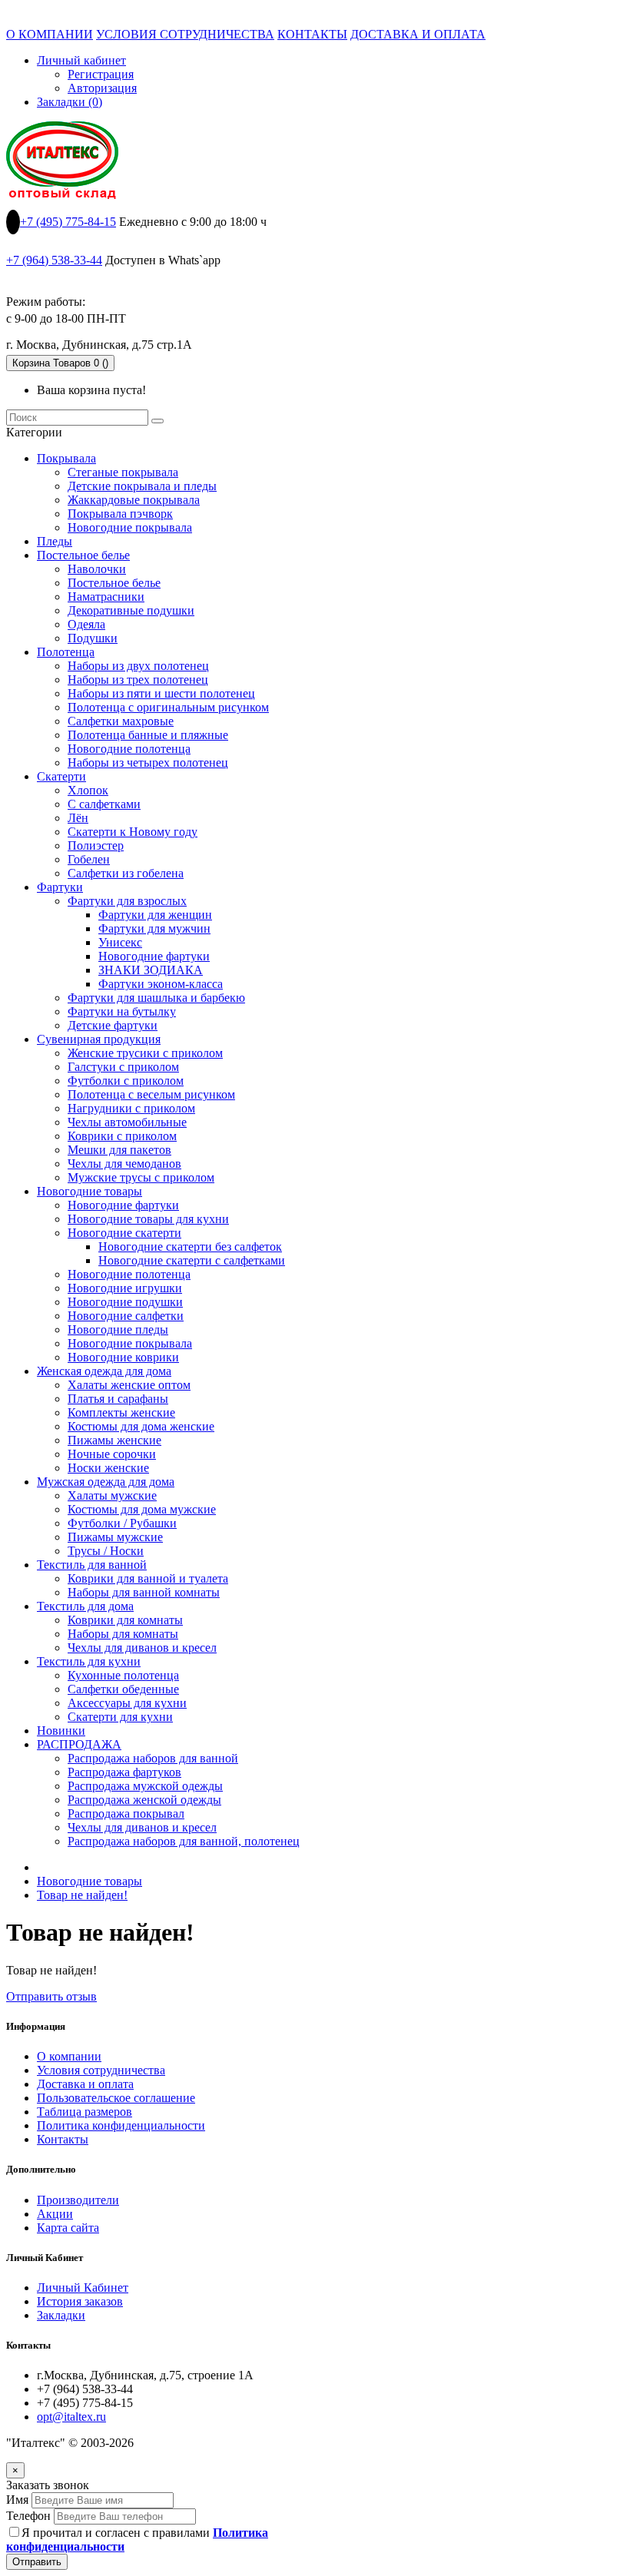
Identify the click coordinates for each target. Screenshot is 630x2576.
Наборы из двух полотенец (138, 666)
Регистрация (101, 74)
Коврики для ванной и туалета (148, 1578)
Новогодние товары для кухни (148, 1219)
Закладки (61, 2315)
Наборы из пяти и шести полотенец (161, 693)
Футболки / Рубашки (122, 1523)
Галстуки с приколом (123, 1067)
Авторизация (102, 88)
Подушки (93, 638)
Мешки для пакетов (119, 1150)
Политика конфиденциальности (121, 2125)
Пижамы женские (114, 1440)
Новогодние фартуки (154, 956)
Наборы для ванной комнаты (144, 1592)
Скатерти (61, 776)
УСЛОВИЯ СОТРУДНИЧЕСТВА (185, 34)
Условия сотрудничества (101, 2070)
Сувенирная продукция (99, 1039)
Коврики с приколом (122, 1136)
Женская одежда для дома (104, 1371)
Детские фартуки (113, 1025)
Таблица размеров (85, 2112)
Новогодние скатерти (124, 1233)
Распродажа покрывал (126, 1813)
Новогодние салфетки (126, 1316)
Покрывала (66, 458)
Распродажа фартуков (124, 1772)
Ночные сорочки (112, 1454)
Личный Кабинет (83, 2288)
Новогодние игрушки (125, 1288)
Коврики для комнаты (125, 1620)
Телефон (28, 2516)
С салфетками (104, 804)
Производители (78, 2200)
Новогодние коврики (123, 1357)
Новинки (61, 1731)
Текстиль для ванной (92, 1565)
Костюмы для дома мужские (142, 1509)
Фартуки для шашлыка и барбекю (156, 998)
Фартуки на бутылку (122, 1011)
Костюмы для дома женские (141, 1426)
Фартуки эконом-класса (161, 984)
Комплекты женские (121, 1412)
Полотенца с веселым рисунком (151, 1094)
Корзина (60, 363)
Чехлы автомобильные (127, 1122)
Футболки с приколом (126, 1081)
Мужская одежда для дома (106, 1482)
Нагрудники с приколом (131, 1108)
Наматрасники (106, 597)
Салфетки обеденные (123, 1689)
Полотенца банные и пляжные (148, 735)
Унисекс (120, 942)
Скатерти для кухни (120, 1717)
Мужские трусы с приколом (141, 1177)
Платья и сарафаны (118, 1399)
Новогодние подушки (125, 1302)
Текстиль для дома (85, 1606)
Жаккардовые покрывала (134, 500)
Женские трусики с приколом (145, 1053)
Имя (17, 2500)
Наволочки (97, 569)
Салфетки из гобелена (126, 873)
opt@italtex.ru (71, 2417)
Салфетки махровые (121, 721)
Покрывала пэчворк (120, 514)
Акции (55, 2214)
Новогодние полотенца (129, 749)
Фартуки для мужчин (154, 928)
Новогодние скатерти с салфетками (192, 1260)
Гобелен (89, 859)
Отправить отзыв (51, 1996)
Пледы (55, 541)
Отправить (37, 2562)
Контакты (63, 2139)
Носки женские (108, 1468)
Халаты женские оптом (129, 1385)
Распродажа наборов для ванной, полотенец (184, 1841)
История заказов (80, 2301)
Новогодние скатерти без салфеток (190, 1247)
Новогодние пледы (118, 1329)
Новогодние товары (90, 1191)
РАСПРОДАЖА (79, 1744)
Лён (78, 818)
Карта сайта (68, 2228)
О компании (69, 2056)
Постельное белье (83, 555)
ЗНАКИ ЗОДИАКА (151, 970)
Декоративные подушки (131, 610)
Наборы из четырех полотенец (148, 763)
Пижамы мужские (115, 1537)
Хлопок (88, 790)
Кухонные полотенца (123, 1675)
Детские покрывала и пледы (142, 486)
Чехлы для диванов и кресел (142, 1648)
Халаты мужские (112, 1495)
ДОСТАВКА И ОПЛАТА (418, 34)
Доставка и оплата (85, 2084)
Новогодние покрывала (130, 527)
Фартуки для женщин (155, 915)
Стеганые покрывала (123, 472)
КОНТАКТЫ (312, 34)
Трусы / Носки (106, 1551)
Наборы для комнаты (123, 1634)
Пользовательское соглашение (116, 2098)
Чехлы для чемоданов (124, 1164)
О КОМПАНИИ (50, 34)
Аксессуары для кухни (127, 1703)
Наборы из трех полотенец (138, 680)
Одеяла (86, 624)
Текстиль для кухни (89, 1661)
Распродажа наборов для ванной (153, 1758)
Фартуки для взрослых (127, 901)
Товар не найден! (82, 1895)
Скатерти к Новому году (133, 832)
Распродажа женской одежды (144, 1800)
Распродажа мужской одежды (145, 1786)
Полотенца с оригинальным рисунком (168, 707)
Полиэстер (96, 845)
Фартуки (60, 887)
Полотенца (66, 652)
